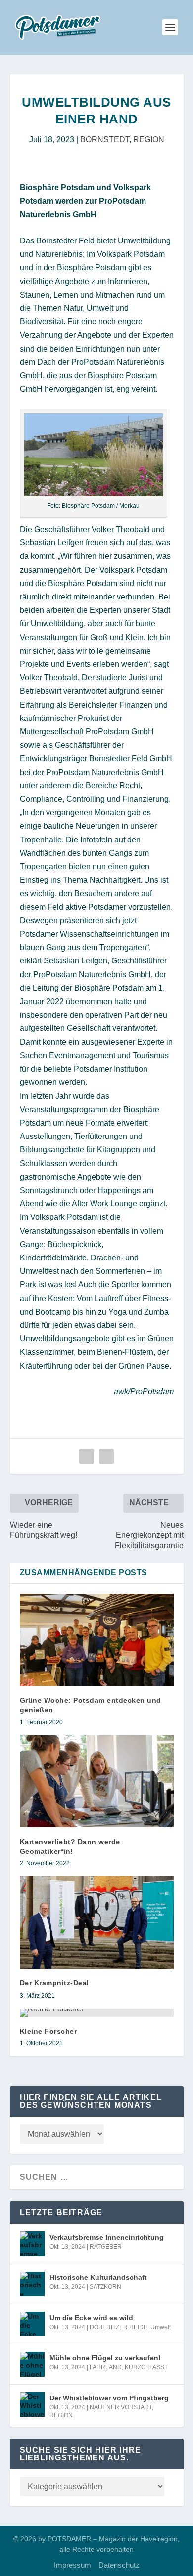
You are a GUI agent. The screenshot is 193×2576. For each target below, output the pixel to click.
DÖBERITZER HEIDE (119, 2327)
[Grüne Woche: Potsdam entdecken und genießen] (97, 1640)
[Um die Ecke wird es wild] (32, 2324)
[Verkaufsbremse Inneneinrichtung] (32, 2244)
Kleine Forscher (48, 2031)
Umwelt (161, 2327)
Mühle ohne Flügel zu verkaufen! (105, 2358)
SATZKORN (105, 2287)
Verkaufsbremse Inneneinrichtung (107, 2237)
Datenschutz (119, 2565)
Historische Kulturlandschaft (98, 2277)
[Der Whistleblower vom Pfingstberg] (32, 2404)
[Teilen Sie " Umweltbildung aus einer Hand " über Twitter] (106, 1456)
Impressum (72, 2565)
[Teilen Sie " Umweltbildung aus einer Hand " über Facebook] (87, 1456)
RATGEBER (106, 2247)
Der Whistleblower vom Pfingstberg (109, 2398)
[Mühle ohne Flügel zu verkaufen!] (32, 2364)
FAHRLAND (106, 2367)
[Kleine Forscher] (97, 2013)
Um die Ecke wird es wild (91, 2318)
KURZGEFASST (146, 2367)
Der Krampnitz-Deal (54, 1983)
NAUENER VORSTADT (121, 2407)
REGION (149, 140)
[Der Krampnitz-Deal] (97, 1923)
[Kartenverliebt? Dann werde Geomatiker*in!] (97, 1781)
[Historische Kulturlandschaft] (32, 2284)
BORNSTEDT (105, 140)
